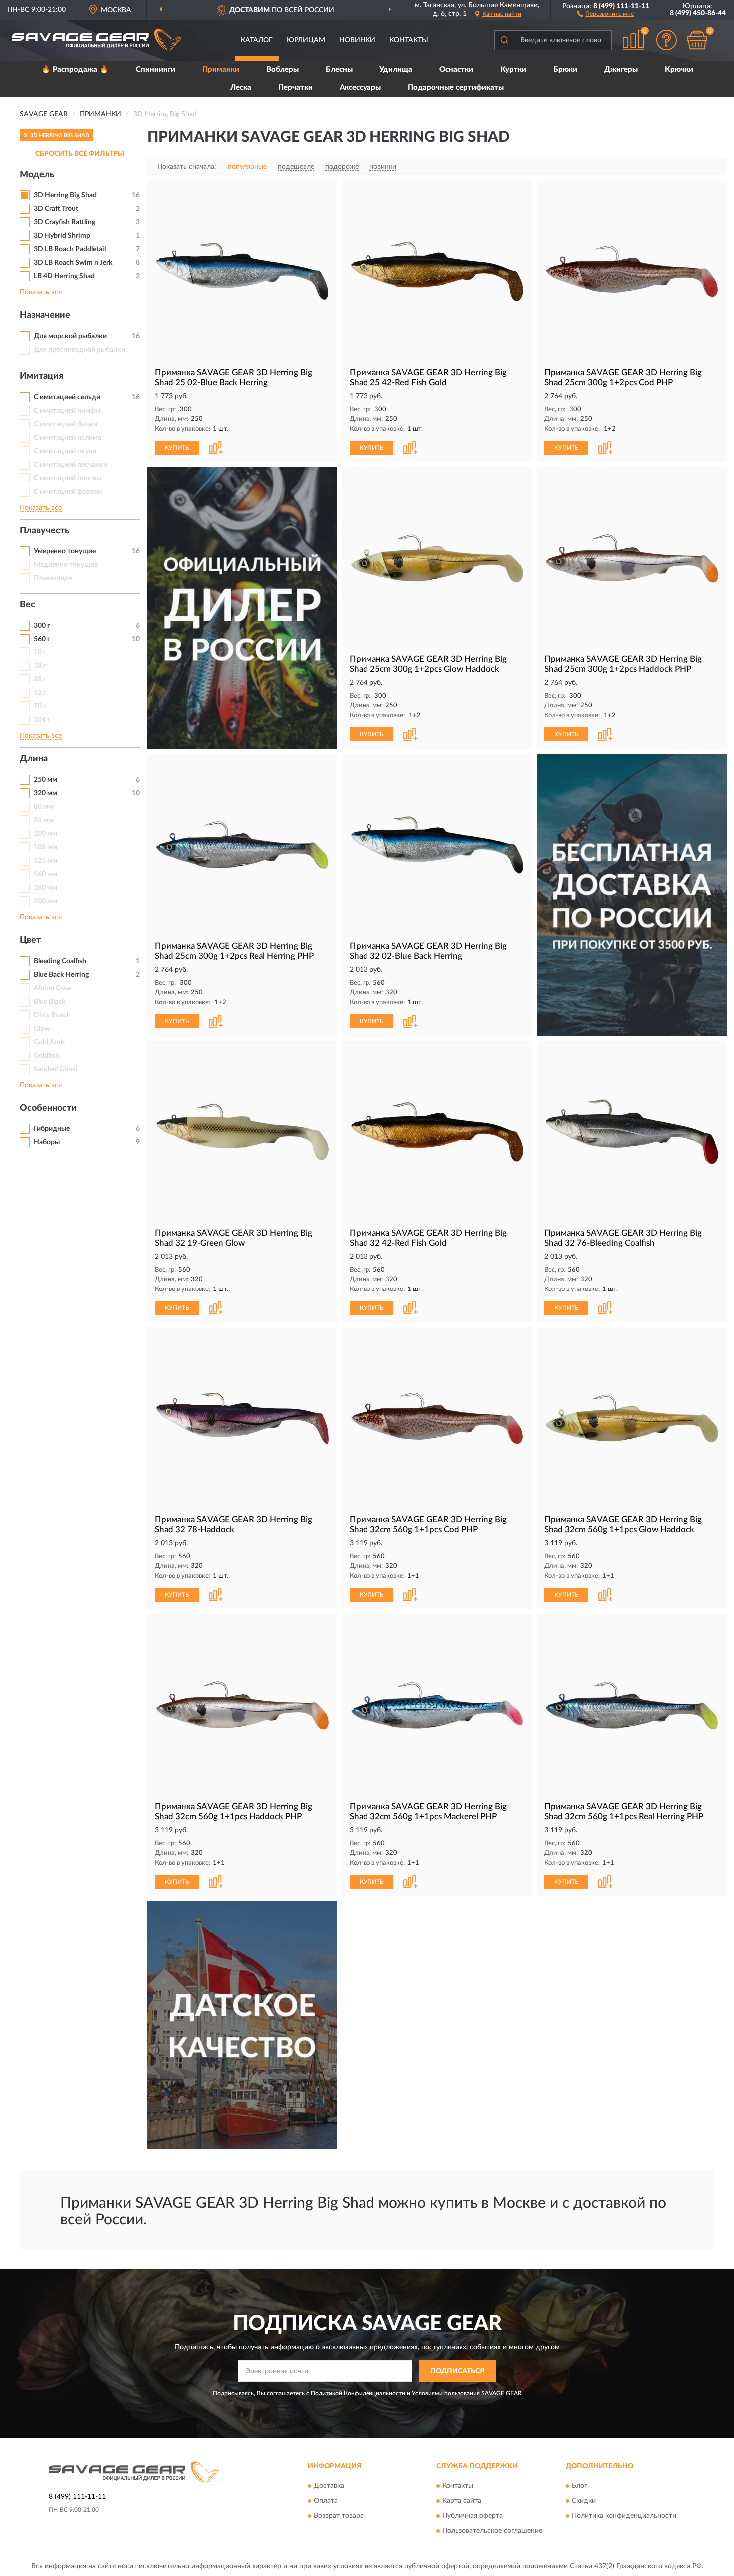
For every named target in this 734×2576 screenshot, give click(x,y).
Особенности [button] (48, 1108)
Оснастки (456, 70)
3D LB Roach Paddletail (70, 249)
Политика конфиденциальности (624, 2516)
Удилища (396, 70)
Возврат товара (339, 2516)
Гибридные (52, 1129)
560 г (42, 639)
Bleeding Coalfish (60, 961)
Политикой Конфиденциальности (358, 2393)
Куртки (513, 70)
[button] (605, 13)
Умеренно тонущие (65, 551)
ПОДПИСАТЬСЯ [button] (458, 2371)
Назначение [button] (45, 315)
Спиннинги (156, 70)
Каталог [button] (257, 40)
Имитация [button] (42, 376)
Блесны (339, 70)
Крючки (679, 70)
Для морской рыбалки (70, 336)
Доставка (329, 2486)
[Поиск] (504, 40)
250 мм (46, 780)
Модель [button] (37, 175)
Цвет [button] (30, 940)
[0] (697, 40)
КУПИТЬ (177, 448)
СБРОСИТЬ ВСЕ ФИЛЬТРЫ (80, 154)
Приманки (221, 70)
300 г (42, 626)
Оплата (326, 2501)
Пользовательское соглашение (492, 2531)
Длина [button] (34, 759)
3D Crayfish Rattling (65, 222)
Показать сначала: (187, 167)
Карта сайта (462, 2501)
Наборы (47, 1142)
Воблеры (282, 70)
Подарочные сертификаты (456, 88)
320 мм (46, 793)
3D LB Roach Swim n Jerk (73, 263)
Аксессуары (360, 88)
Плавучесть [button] (45, 531)
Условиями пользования (446, 2393)
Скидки (584, 2501)
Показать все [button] (41, 292)
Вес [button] (28, 605)
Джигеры (621, 70)
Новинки (357, 40)
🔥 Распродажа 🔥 (75, 70)
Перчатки (295, 88)
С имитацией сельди (67, 397)
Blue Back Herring (61, 975)
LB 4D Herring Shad (64, 276)
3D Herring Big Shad (65, 195)
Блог (579, 2486)
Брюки (565, 70)
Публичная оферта (473, 2516)
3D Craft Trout (56, 209)
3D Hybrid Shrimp (62, 236)
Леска (241, 88)
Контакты (409, 40)
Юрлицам (306, 40)
